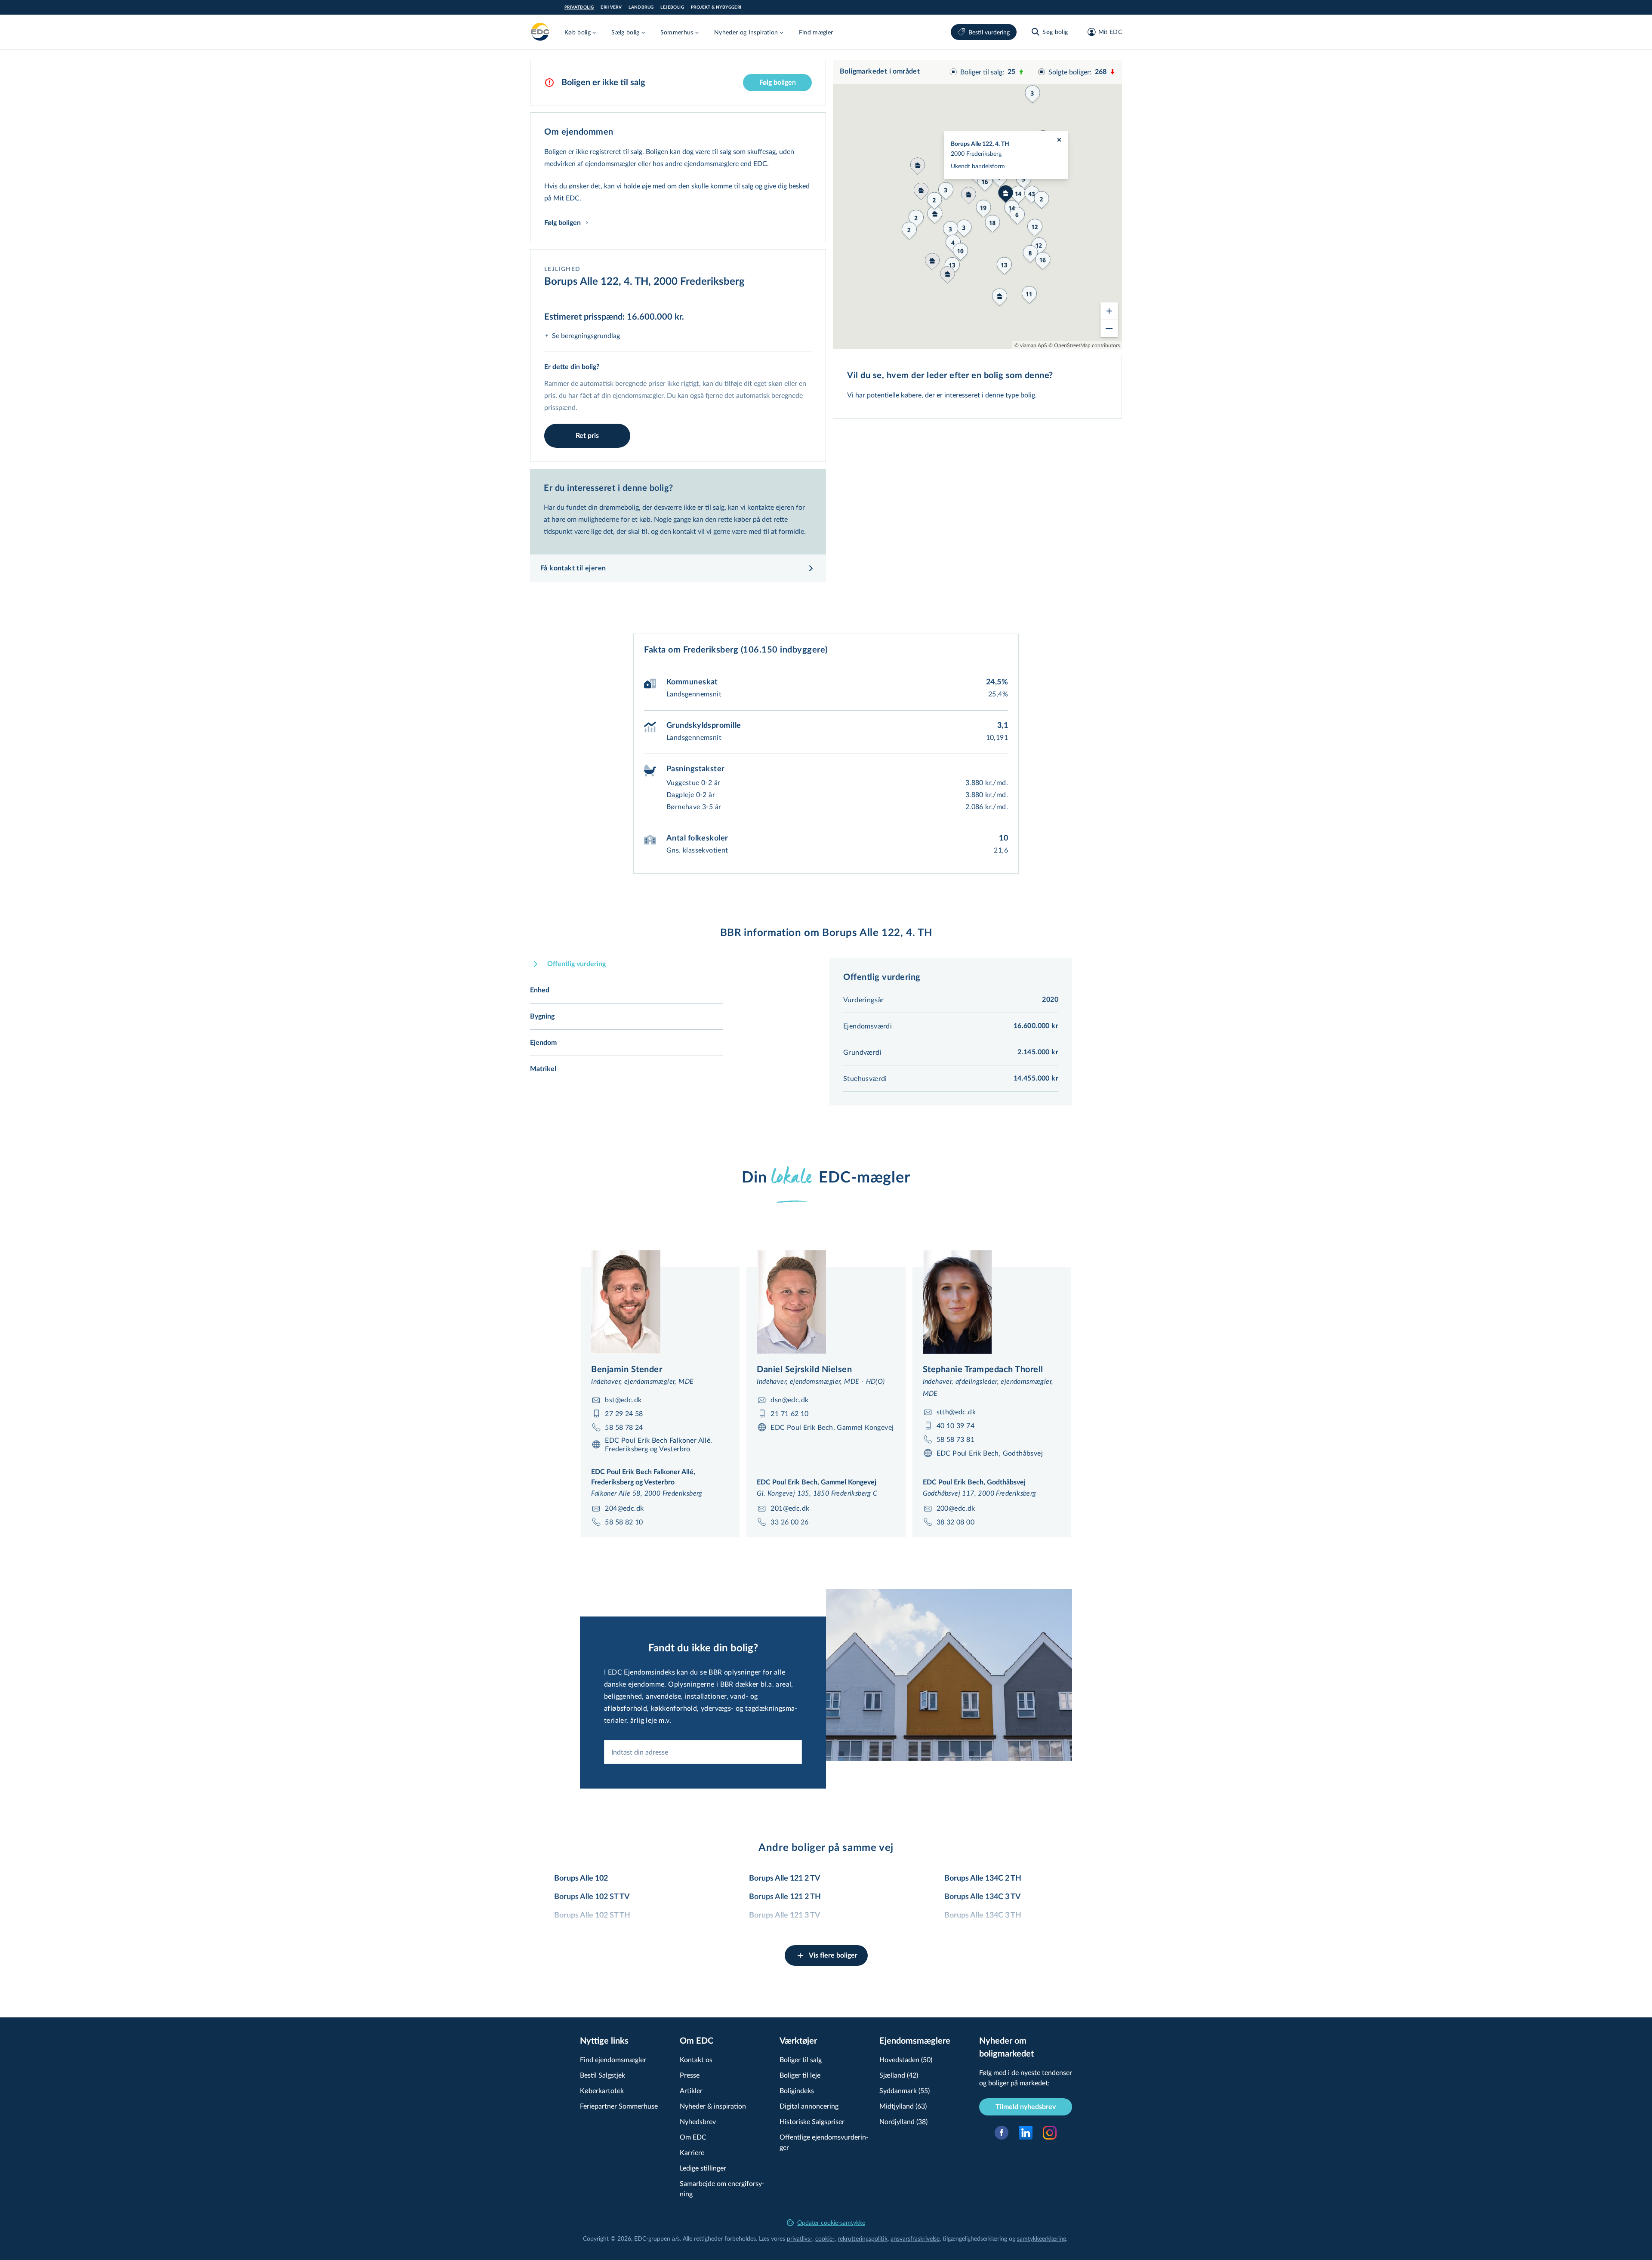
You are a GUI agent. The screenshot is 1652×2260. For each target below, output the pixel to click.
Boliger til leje (800, 2075)
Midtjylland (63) (903, 2106)
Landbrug (641, 7)
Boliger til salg (801, 2059)
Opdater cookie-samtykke (831, 2222)
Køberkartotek (602, 2090)
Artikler (691, 2090)
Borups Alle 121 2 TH (785, 1897)
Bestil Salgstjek (603, 2075)
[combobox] (703, 1752)
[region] (977, 204)
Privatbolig (579, 7)
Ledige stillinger (703, 2168)
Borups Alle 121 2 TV (785, 1878)
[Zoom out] (1109, 328)
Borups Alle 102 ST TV (592, 1897)
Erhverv (611, 7)
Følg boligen (778, 83)
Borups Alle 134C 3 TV (983, 1897)
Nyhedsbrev (698, 2121)
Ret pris (587, 436)
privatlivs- (800, 2238)
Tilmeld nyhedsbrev (1026, 2107)
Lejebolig (672, 7)
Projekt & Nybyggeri (716, 7)
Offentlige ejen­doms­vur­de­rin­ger (824, 2142)
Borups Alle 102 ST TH (592, 1915)
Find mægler (816, 32)
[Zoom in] (1109, 311)
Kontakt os (696, 2059)
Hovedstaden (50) (906, 2059)
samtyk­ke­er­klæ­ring (1042, 2238)
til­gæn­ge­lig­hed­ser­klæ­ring (975, 2238)
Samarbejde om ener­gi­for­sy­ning (722, 2188)
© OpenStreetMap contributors (1084, 345)
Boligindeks (797, 2090)
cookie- (825, 2238)
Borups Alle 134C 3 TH (983, 1915)
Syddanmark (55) (905, 2090)
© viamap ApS (1031, 345)
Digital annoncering (809, 2106)
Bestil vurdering (989, 32)
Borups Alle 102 (581, 1878)
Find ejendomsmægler (613, 2059)
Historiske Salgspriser (812, 2121)
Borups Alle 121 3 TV (785, 1915)
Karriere (692, 2152)
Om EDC (693, 2137)
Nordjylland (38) (903, 2121)
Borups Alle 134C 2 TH (983, 1878)
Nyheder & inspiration (713, 2106)
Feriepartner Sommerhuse (619, 2106)
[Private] (540, 32)
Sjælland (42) (899, 2075)
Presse (690, 2075)
